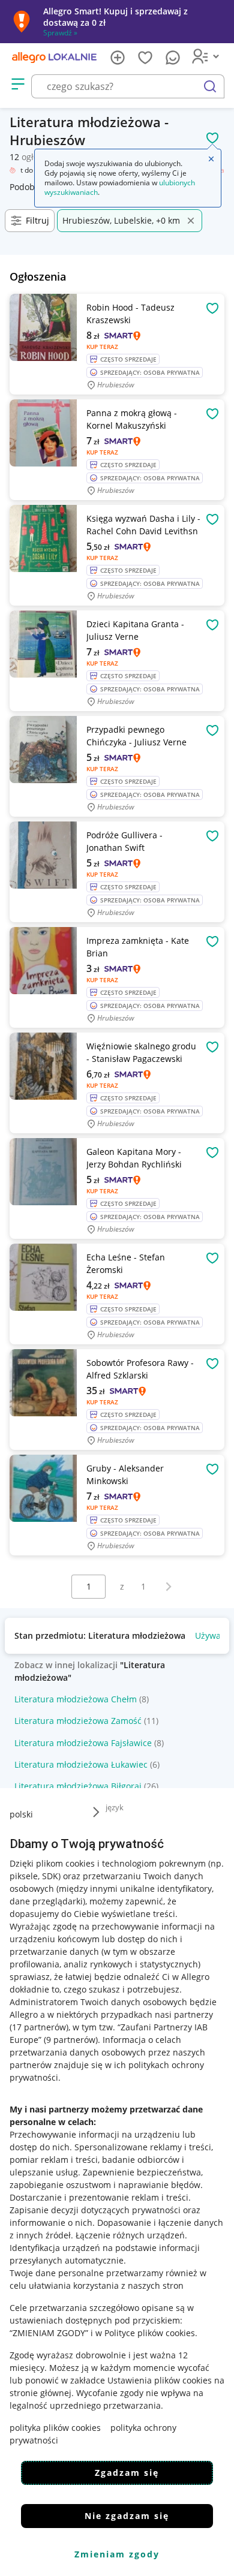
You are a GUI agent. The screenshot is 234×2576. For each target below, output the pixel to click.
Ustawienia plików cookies (160, 2380)
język (115, 1807)
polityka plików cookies (55, 2428)
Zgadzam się (127, 2473)
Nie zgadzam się (127, 2516)
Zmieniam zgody (117, 2554)
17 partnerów (39, 2027)
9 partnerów (71, 2040)
